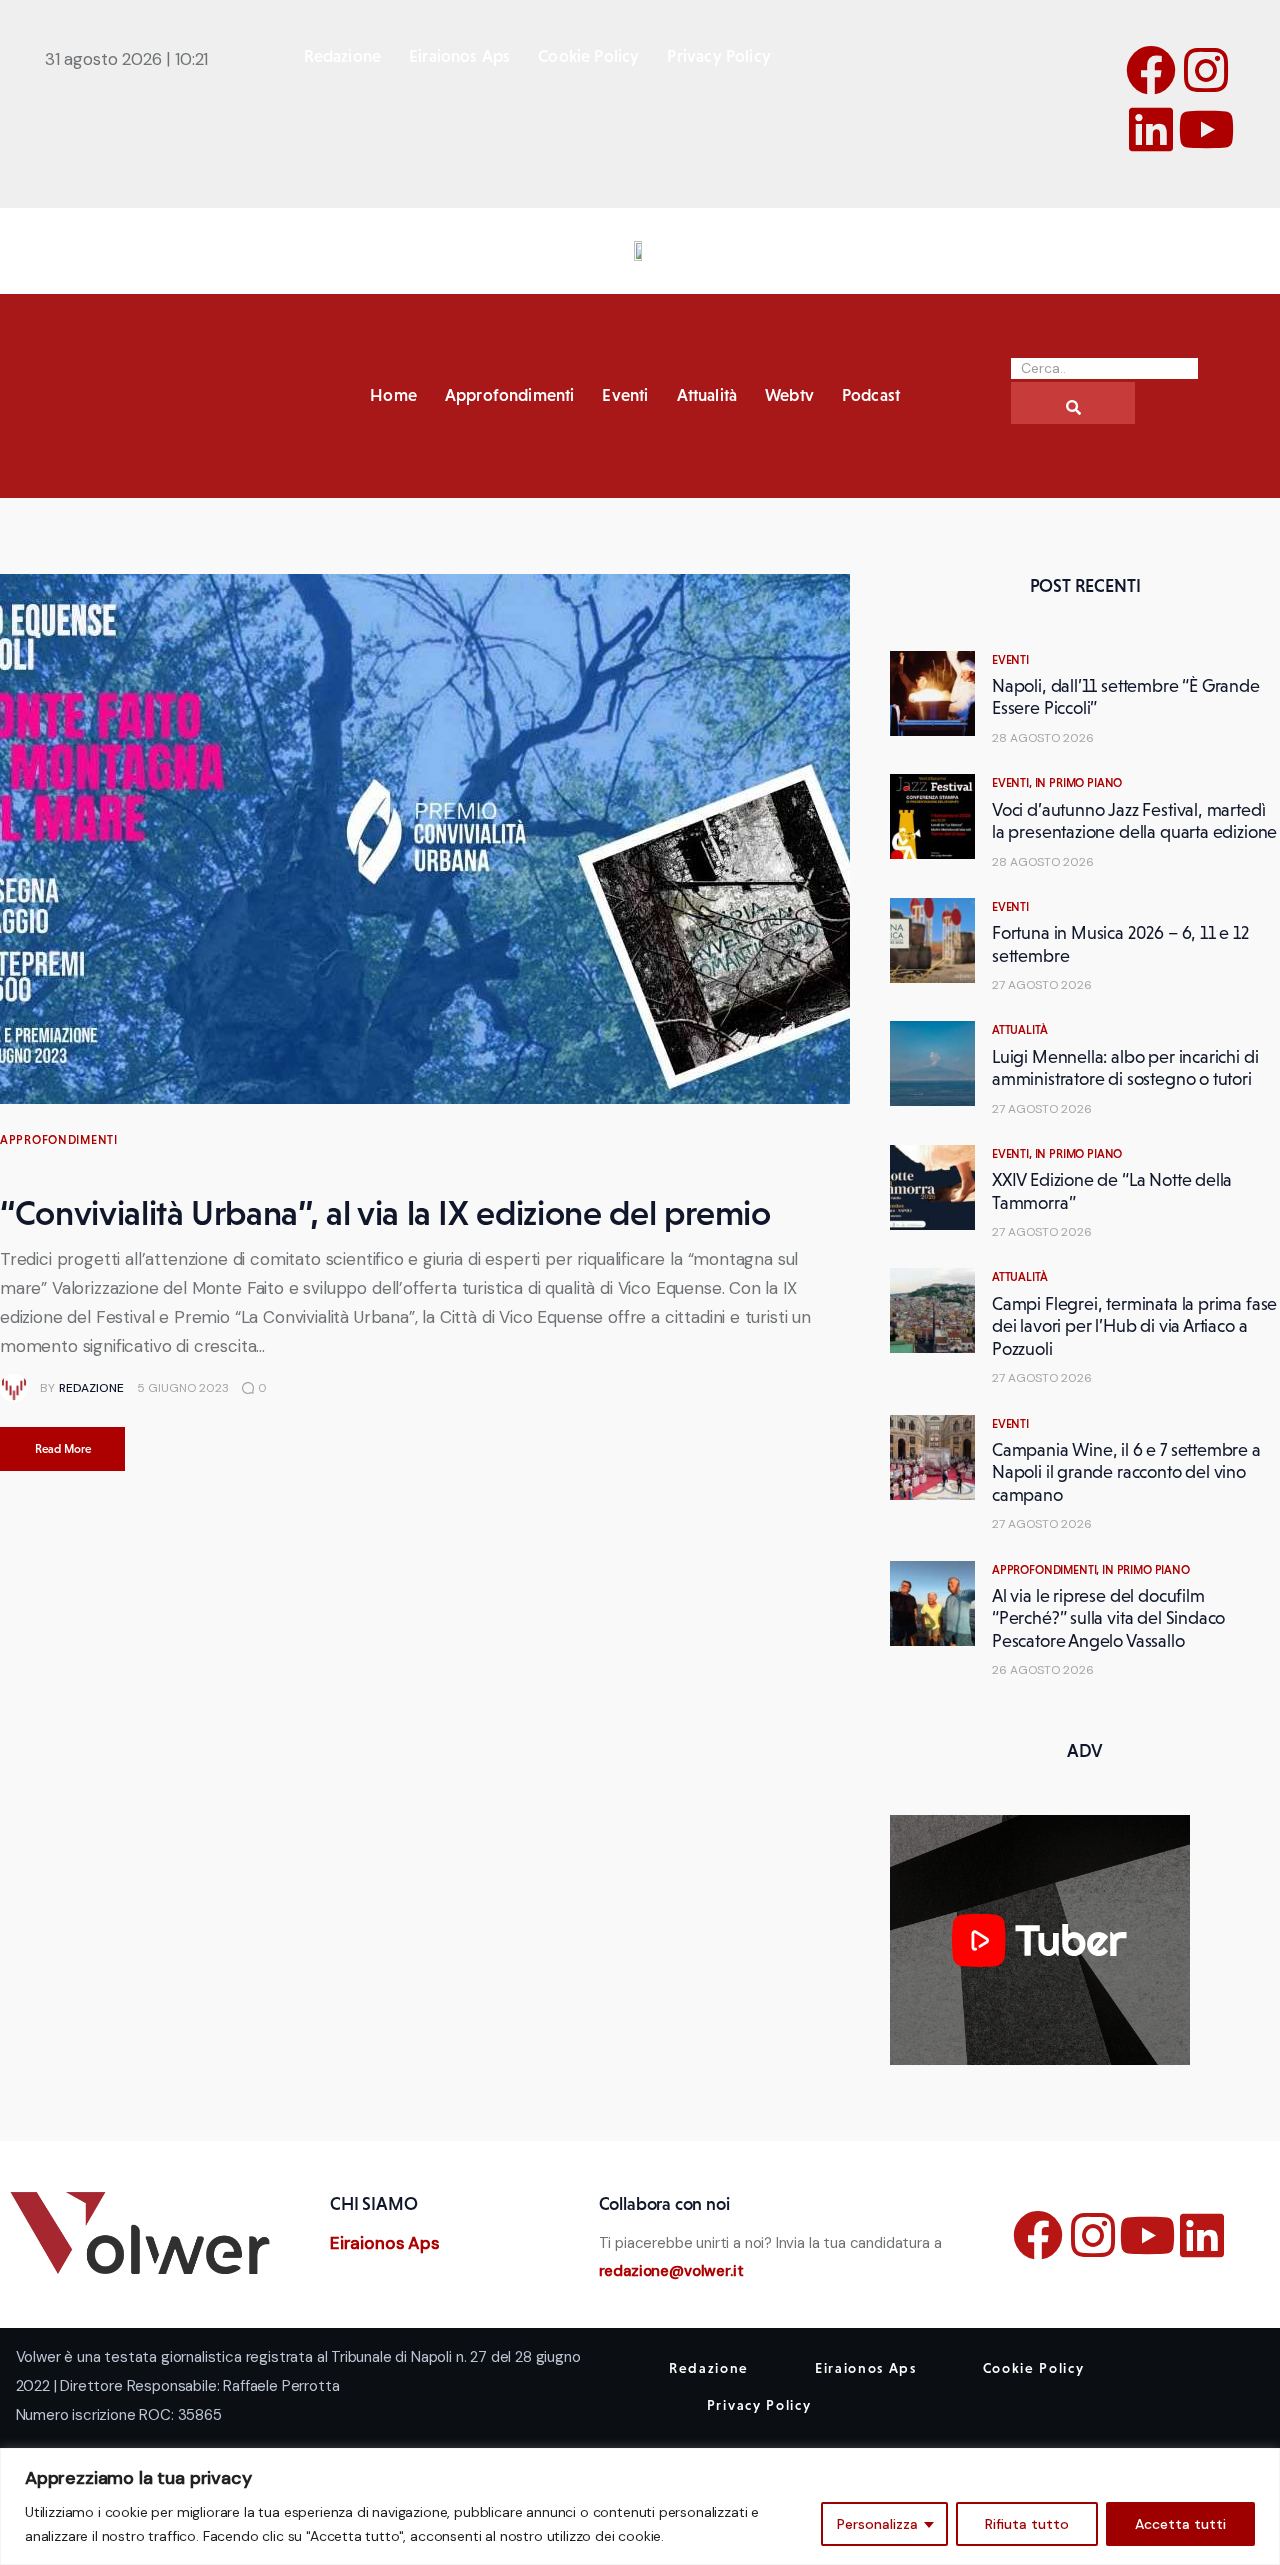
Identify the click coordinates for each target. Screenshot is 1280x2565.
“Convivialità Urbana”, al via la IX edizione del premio (385, 1213)
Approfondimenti (59, 1140)
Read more (63, 1449)
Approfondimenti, (1047, 1570)
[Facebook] (1151, 70)
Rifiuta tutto (1027, 2524)
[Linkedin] (1151, 129)
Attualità (1019, 1030)
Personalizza (877, 2524)
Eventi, (1013, 783)
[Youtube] (1206, 129)
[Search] (1073, 403)
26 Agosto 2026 (1043, 1670)
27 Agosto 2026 (1042, 985)
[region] (640, 2506)
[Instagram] (1206, 70)
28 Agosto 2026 (1043, 738)
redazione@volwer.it (671, 2271)
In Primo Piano (1079, 783)
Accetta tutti (1180, 2524)
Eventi (1010, 660)
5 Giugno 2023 (183, 1388)
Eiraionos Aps (385, 2243)
